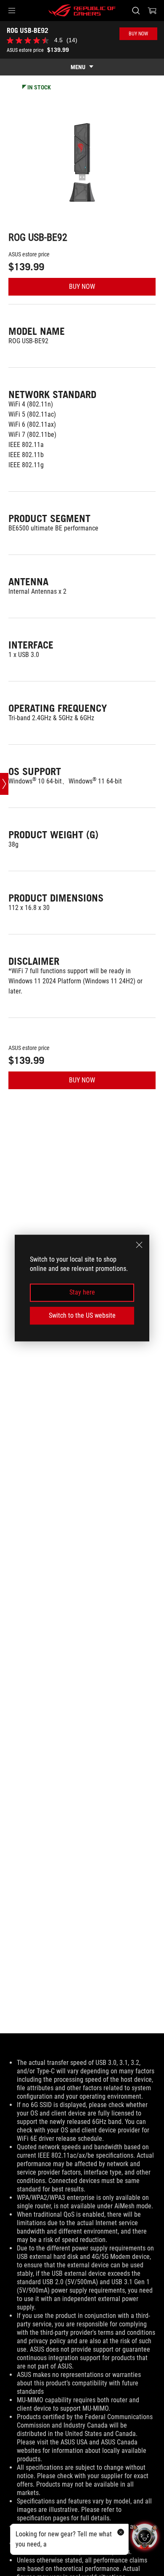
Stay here (82, 1293)
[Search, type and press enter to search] (136, 11)
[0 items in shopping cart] (152, 11)
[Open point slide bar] (4, 784)
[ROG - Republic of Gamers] (82, 11)
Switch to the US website (82, 1315)
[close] (139, 1245)
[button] (12, 11)
